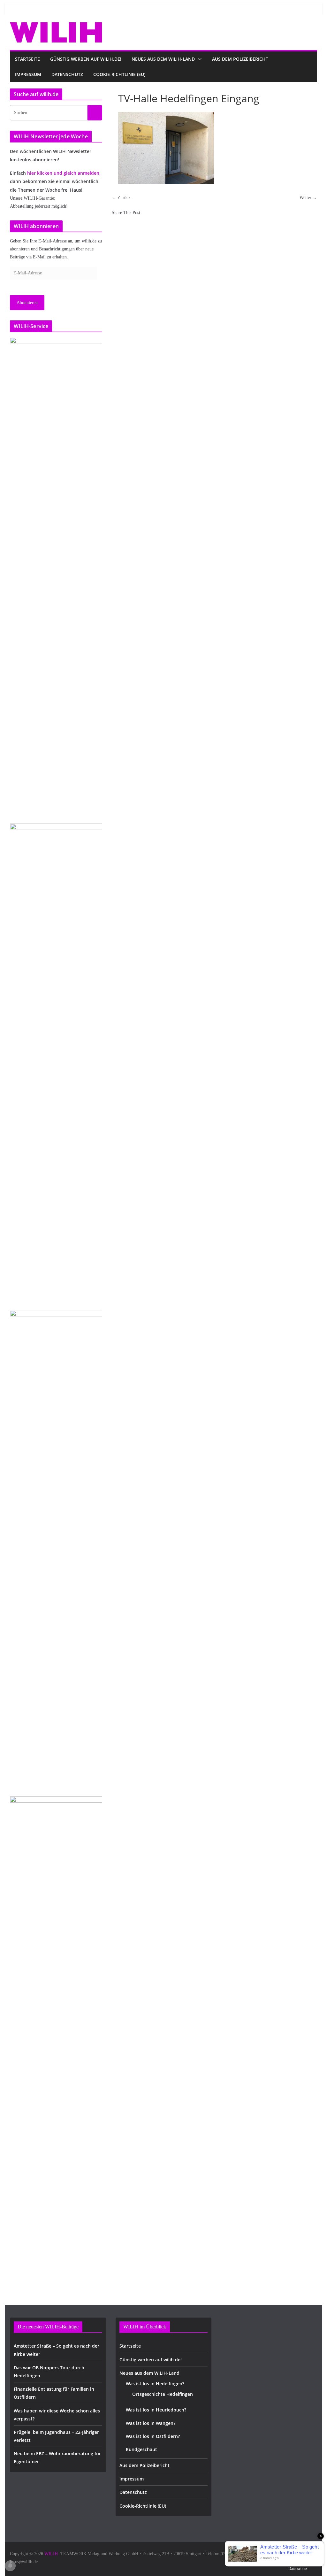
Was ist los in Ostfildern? (153, 2436)
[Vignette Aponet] (56, 2036)
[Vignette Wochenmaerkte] (56, 577)
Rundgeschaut (141, 2449)
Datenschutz (67, 74)
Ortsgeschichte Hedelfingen (163, 2394)
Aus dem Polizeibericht (240, 59)
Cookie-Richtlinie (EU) (119, 74)
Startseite (27, 59)
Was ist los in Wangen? (151, 2423)
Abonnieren (27, 303)
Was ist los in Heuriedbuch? (156, 2410)
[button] (198, 59)
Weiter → (308, 198)
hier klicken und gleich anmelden (63, 173)
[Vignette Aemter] (56, 1550)
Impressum (28, 74)
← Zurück (121, 198)
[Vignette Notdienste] (56, 1063)
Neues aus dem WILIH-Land (163, 59)
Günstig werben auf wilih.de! (86, 59)
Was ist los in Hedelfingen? (155, 2384)
